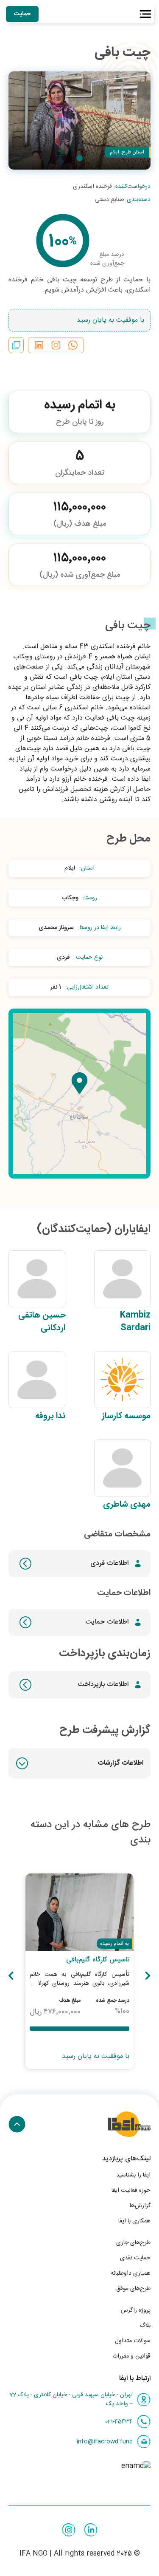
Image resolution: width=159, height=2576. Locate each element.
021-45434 (119, 2422)
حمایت (22, 14)
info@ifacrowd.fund (105, 2442)
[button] (79, 1763)
